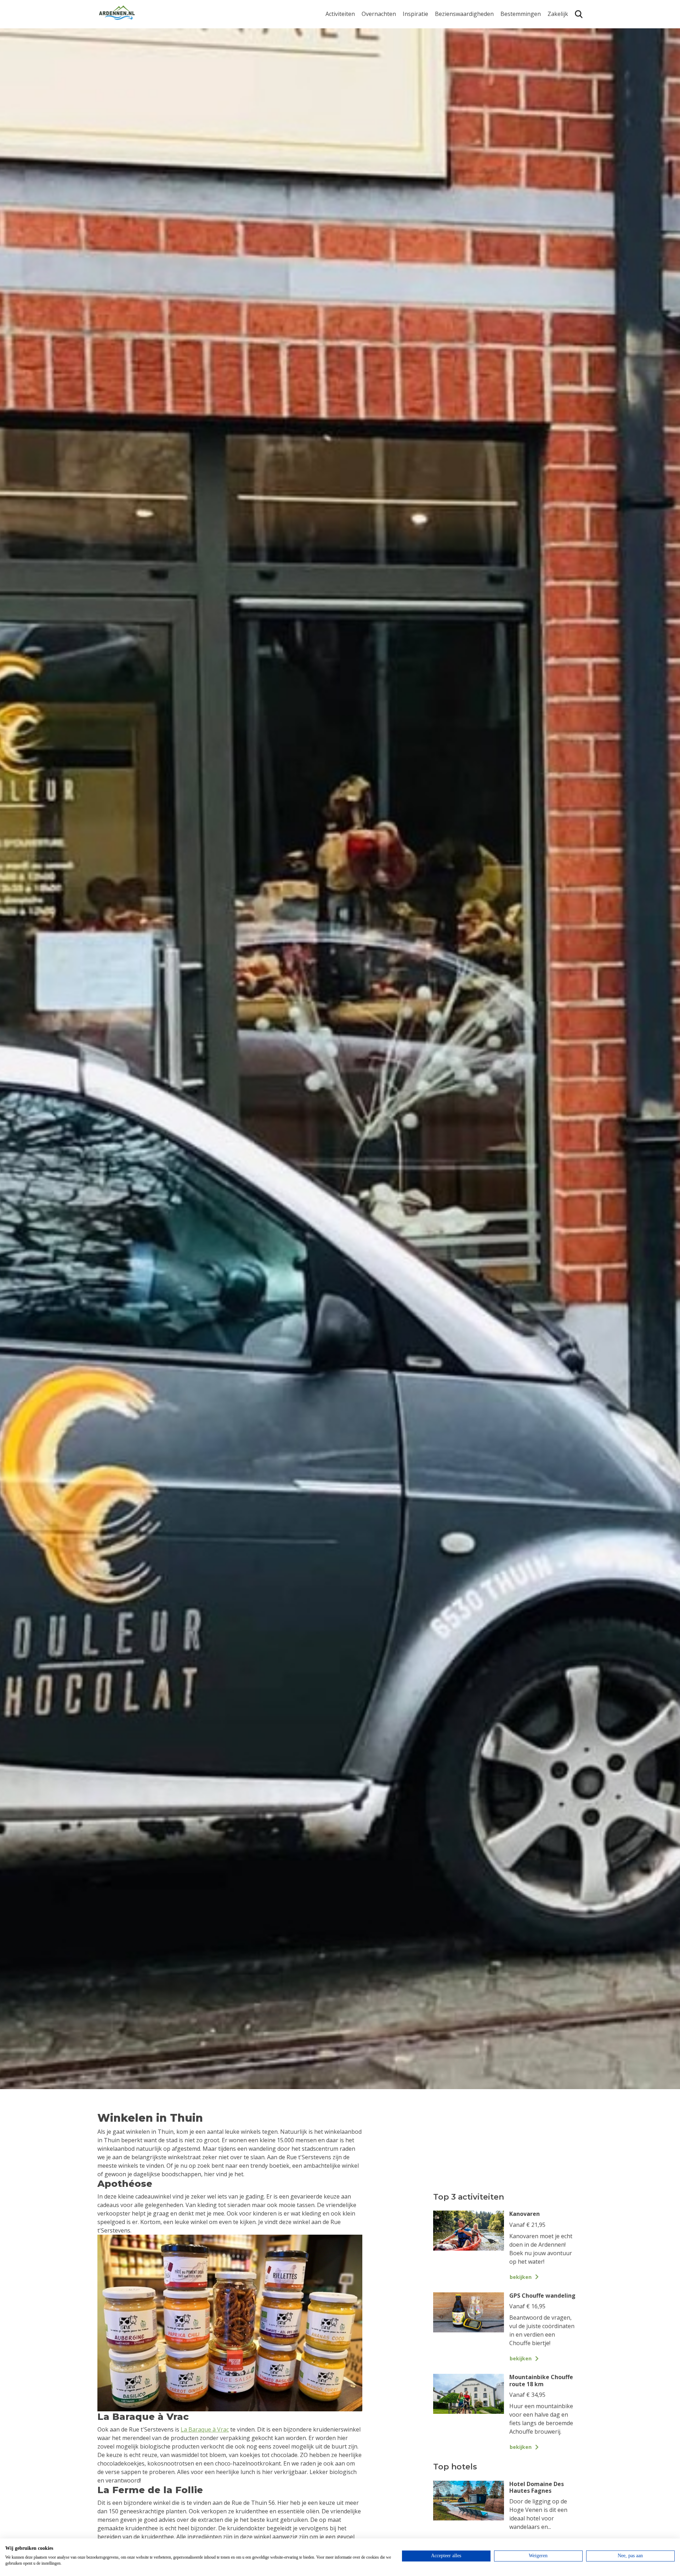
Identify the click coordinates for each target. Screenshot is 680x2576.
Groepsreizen (566, 38)
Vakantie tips (420, 71)
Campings (375, 27)
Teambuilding (566, 27)
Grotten (445, 71)
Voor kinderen (454, 82)
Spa (505, 67)
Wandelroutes (454, 27)
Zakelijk (558, 14)
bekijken (521, 2277)
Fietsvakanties (422, 38)
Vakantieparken (383, 60)
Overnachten (379, 14)
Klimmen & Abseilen (352, 78)
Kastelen (446, 49)
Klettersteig (341, 89)
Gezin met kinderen (429, 60)
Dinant (509, 78)
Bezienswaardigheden (464, 14)
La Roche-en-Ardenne (518, 42)
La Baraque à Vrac (205, 2429)
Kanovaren (340, 27)
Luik (506, 56)
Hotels (370, 38)
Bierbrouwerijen (457, 60)
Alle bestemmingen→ (523, 104)
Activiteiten (340, 14)
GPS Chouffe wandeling (342, 42)
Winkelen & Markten (462, 94)
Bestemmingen (521, 14)
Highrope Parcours (351, 67)
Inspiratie (415, 14)
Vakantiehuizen (382, 49)
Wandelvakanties (425, 49)
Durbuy (511, 27)
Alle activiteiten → (349, 100)
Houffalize (514, 89)
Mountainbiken (346, 56)
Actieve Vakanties (426, 27)
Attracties (448, 38)
